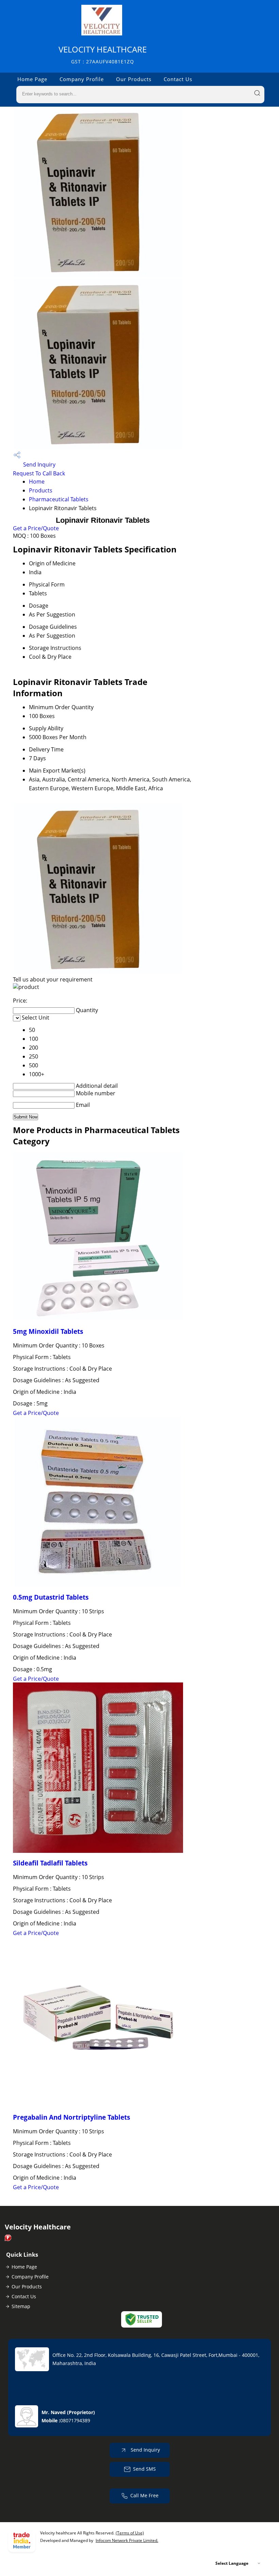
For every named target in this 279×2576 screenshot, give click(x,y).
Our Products (134, 79)
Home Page (32, 79)
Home (37, 482)
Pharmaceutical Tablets (59, 499)
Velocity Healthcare (103, 54)
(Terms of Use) (130, 2533)
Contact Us (178, 79)
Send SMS (144, 2469)
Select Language (232, 2563)
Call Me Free (144, 2495)
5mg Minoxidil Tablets (48, 1331)
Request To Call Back (39, 473)
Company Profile (82, 79)
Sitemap (21, 2306)
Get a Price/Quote (36, 528)
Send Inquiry (39, 464)
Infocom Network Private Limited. (127, 2540)
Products (41, 490)
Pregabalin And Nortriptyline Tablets (71, 2117)
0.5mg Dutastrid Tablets (51, 1597)
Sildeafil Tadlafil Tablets (50, 1863)
